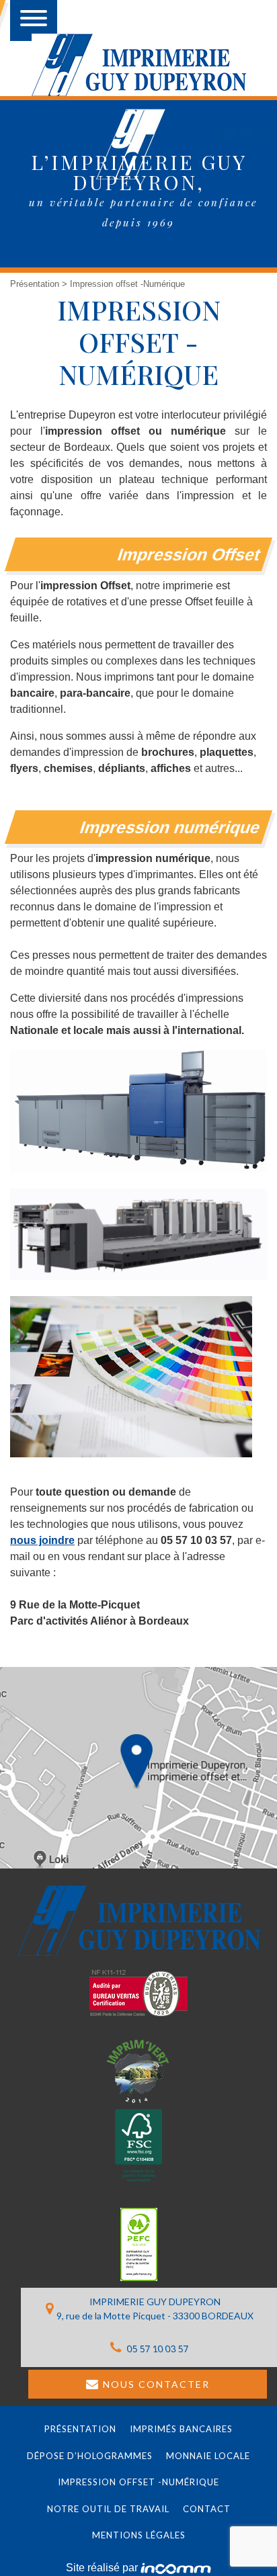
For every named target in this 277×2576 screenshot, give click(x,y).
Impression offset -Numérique (138, 2482)
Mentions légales (139, 2535)
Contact (207, 2509)
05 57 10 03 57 (156, 2349)
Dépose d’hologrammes (90, 2456)
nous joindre (42, 1540)
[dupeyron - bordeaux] (139, 65)
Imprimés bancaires (181, 2429)
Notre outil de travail (108, 2509)
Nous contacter (156, 2384)
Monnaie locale (208, 2456)
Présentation (36, 284)
